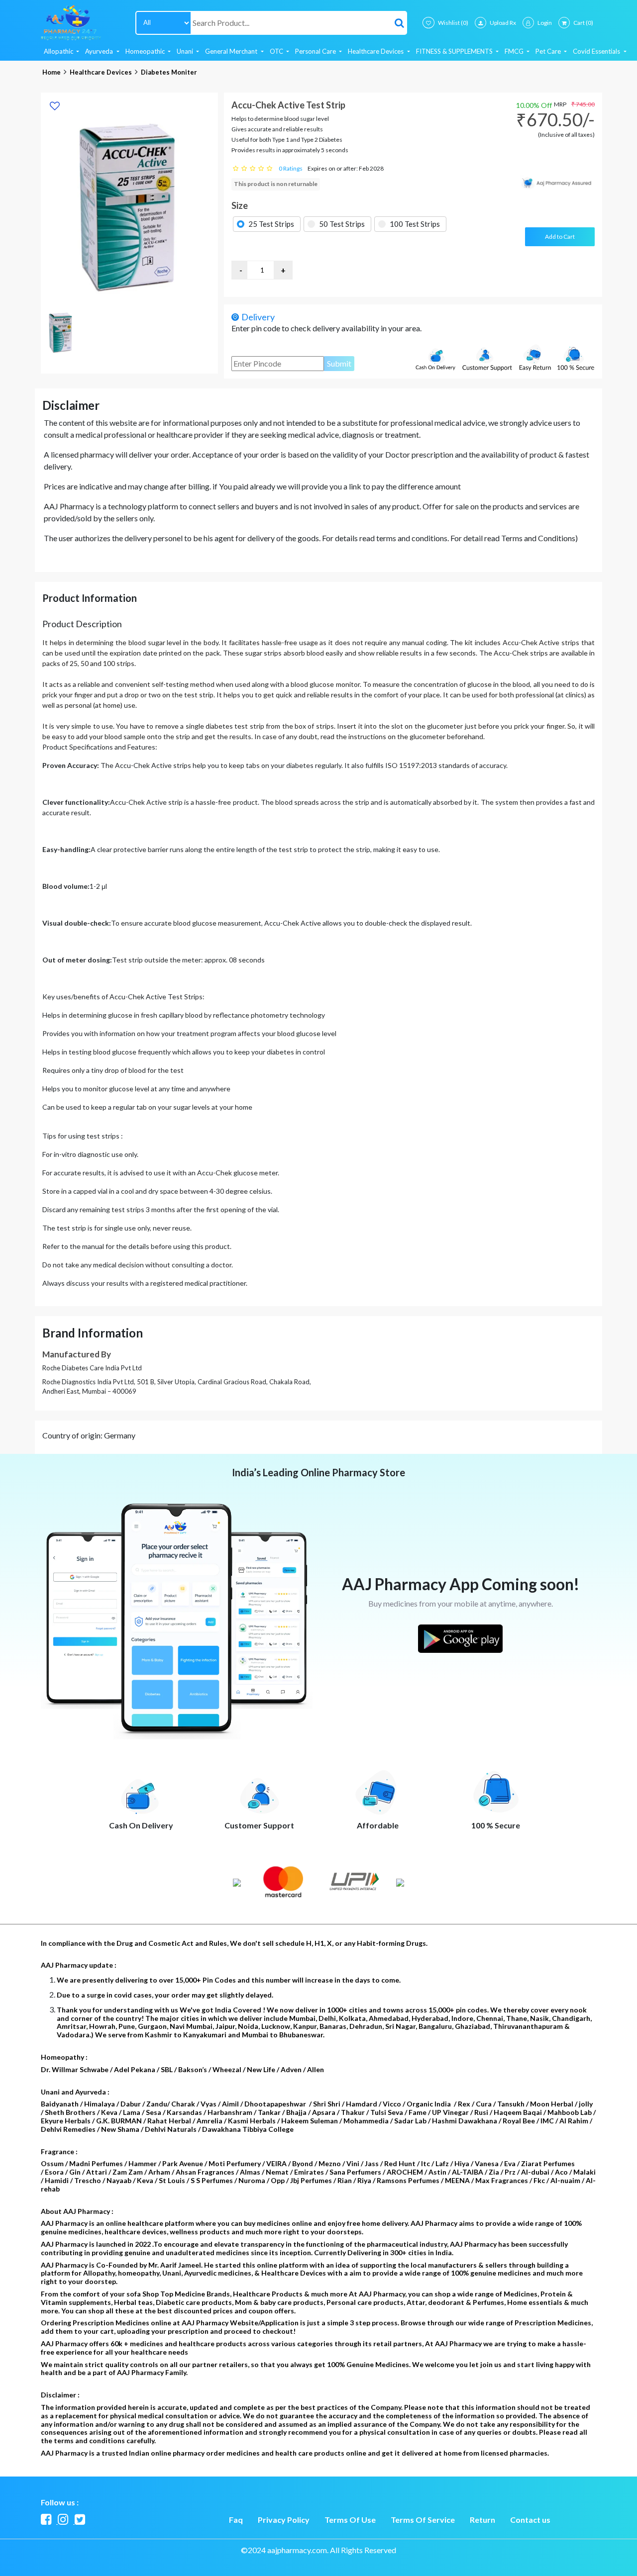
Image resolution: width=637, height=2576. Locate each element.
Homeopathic (146, 51)
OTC (277, 51)
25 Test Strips (271, 224)
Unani (186, 51)
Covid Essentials (597, 51)
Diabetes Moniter (169, 72)
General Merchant (232, 51)
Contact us (530, 2520)
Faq (236, 2520)
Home (52, 72)
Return (482, 2520)
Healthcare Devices (376, 51)
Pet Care (549, 51)
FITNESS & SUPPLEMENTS (455, 51)
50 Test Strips (342, 224)
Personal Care (316, 51)
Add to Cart (560, 237)
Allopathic (59, 51)
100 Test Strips (415, 224)
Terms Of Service (423, 2520)
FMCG (515, 51)
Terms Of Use (350, 2520)
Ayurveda (100, 51)
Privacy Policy (284, 2520)
